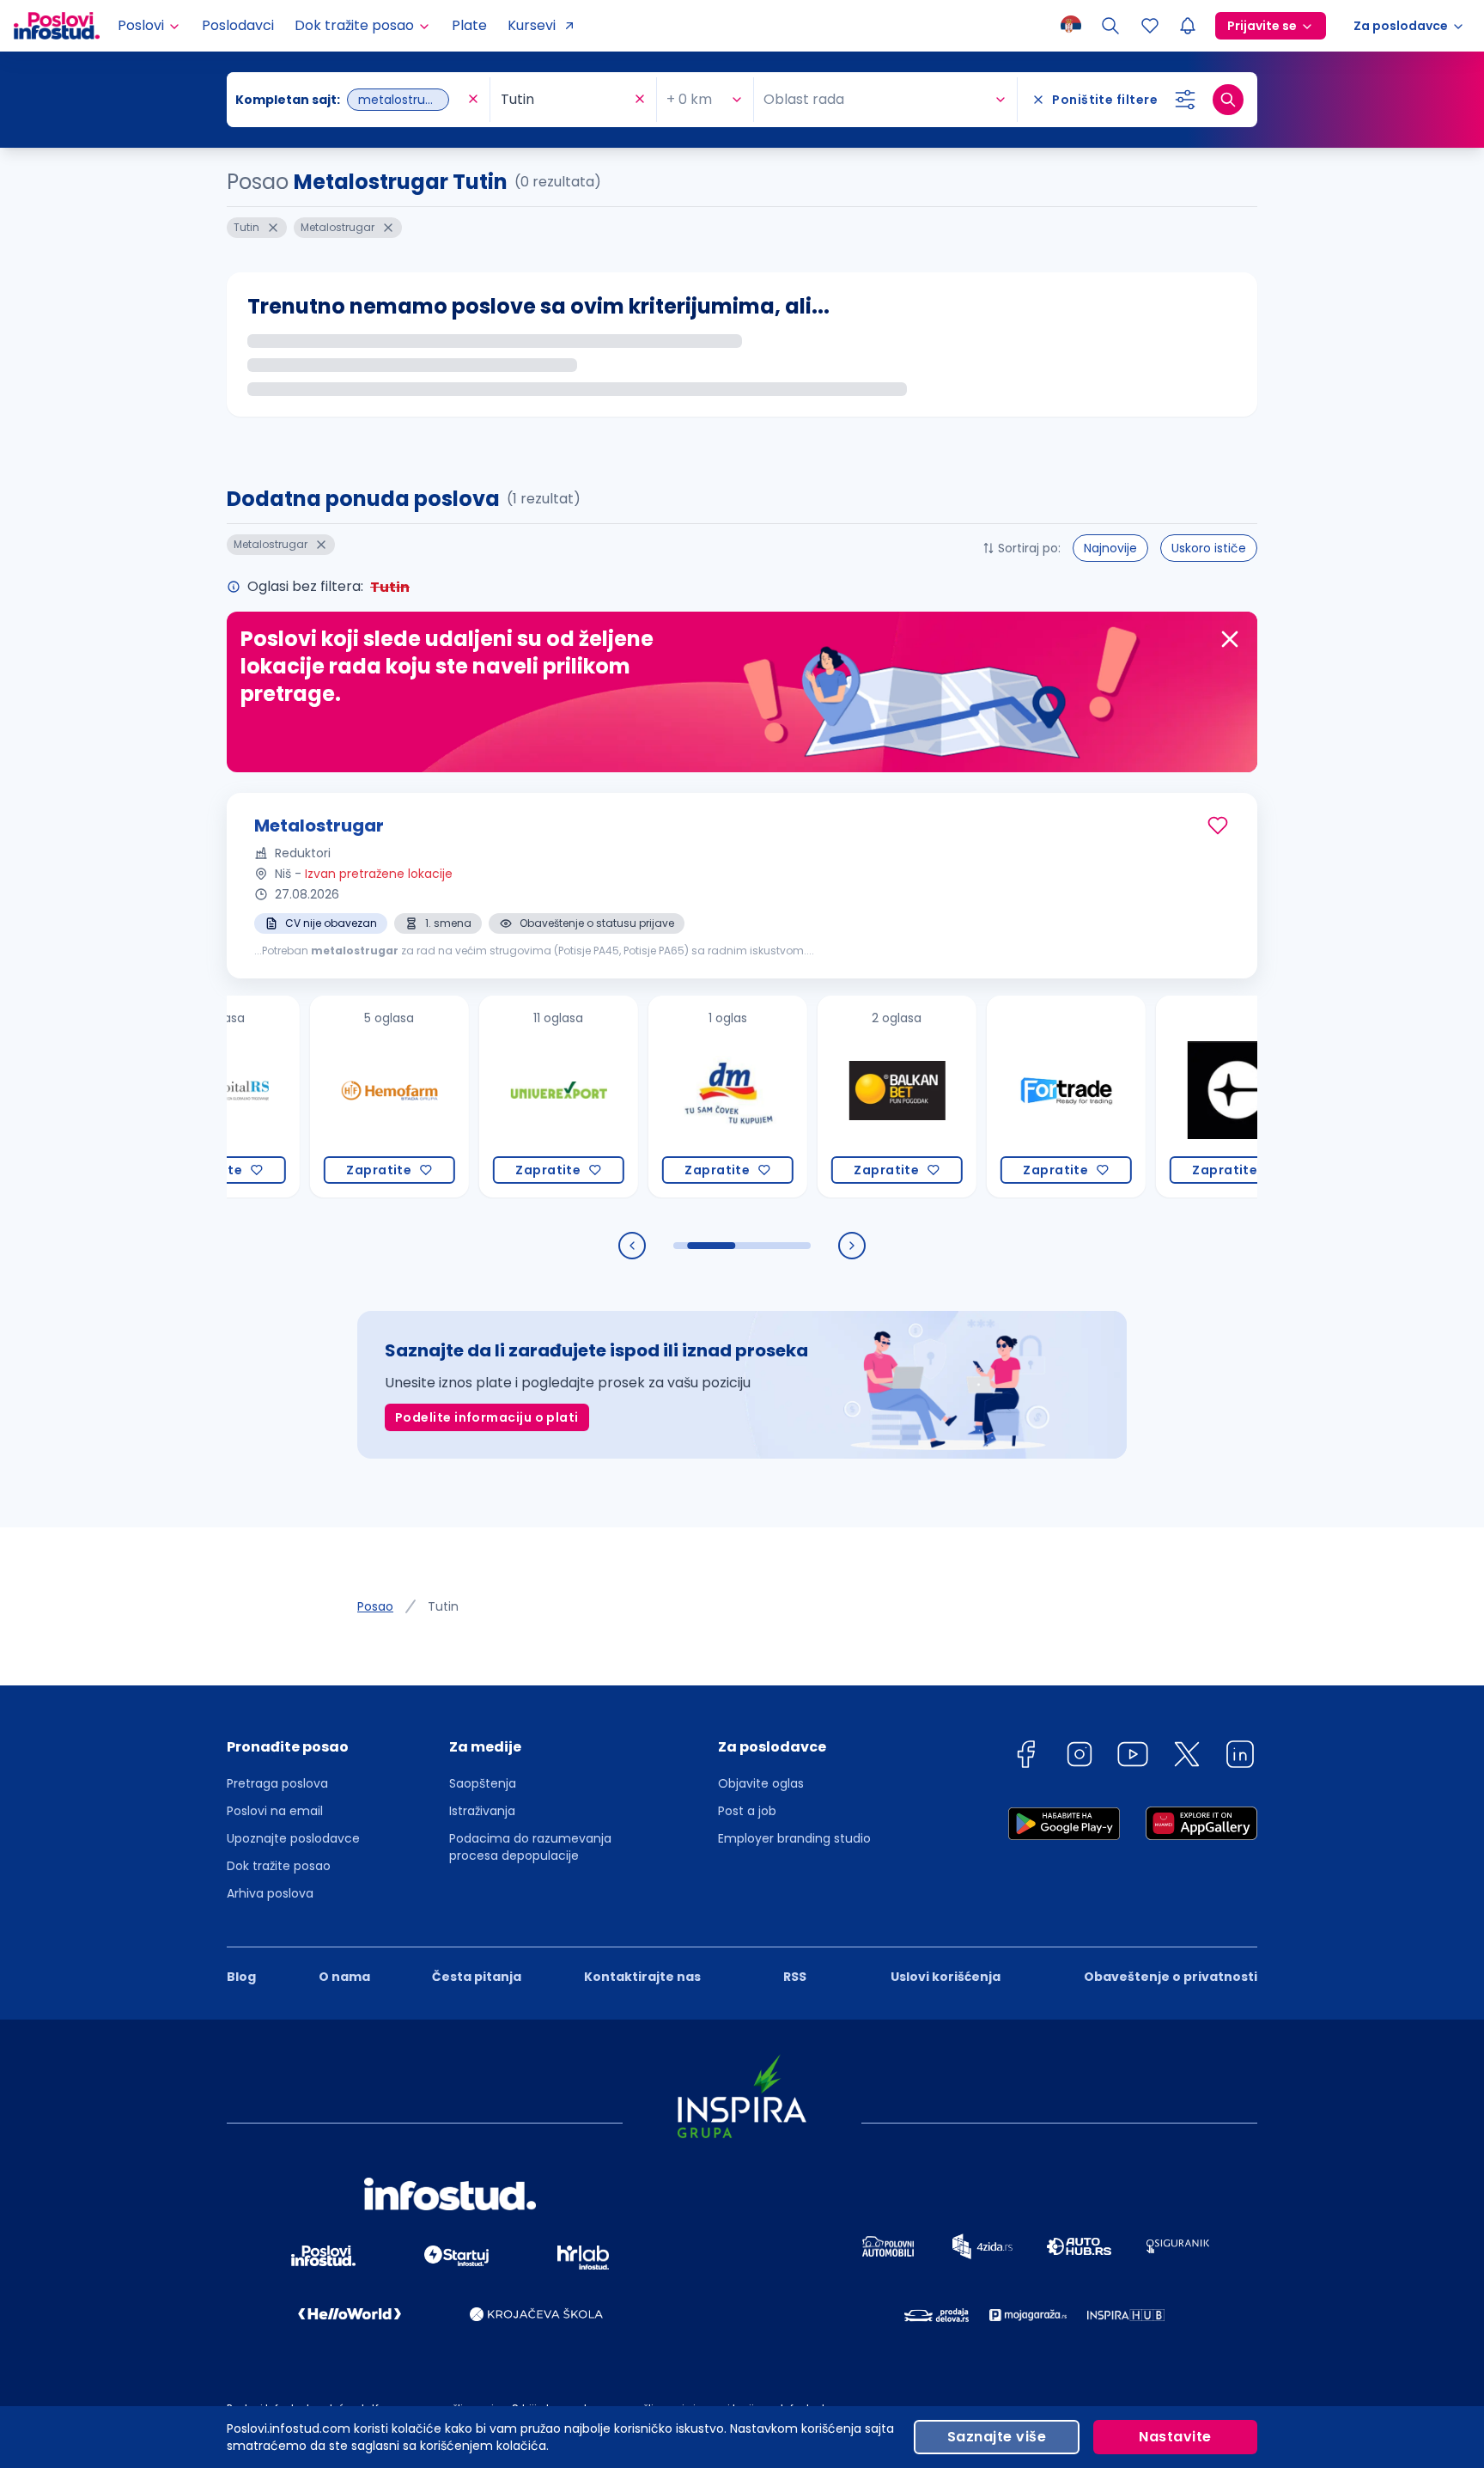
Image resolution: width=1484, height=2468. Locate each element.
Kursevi (532, 25)
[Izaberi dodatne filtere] (1185, 100)
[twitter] (1187, 1757)
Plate (469, 25)
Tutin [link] (443, 1606)
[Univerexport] (511, 1097)
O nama (344, 1977)
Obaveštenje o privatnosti (1171, 1977)
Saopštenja (483, 1783)
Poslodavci (238, 25)
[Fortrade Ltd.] (1019, 1097)
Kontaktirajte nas (642, 1977)
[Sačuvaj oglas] (1218, 826)
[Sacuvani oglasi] (1150, 26)
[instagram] (1080, 1757)
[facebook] (1025, 1757)
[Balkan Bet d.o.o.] (850, 1097)
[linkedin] (1240, 1757)
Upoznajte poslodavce (293, 1838)
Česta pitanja (477, 1977)
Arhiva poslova (270, 1893)
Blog (241, 1977)
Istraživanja (482, 1811)
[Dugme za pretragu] (1228, 100)
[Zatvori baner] (1230, 639)
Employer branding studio (794, 1838)
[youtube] (1133, 1757)
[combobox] (350, 100)
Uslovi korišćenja (946, 1977)
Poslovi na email (275, 1811)
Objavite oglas (761, 1783)
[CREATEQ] (1188, 1097)
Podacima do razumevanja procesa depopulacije (530, 1847)
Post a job (747, 1811)
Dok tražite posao (279, 1866)
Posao (375, 1606)
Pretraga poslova (277, 1783)
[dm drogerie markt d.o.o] (681, 1097)
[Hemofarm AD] (342, 1097)
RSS (795, 1977)
